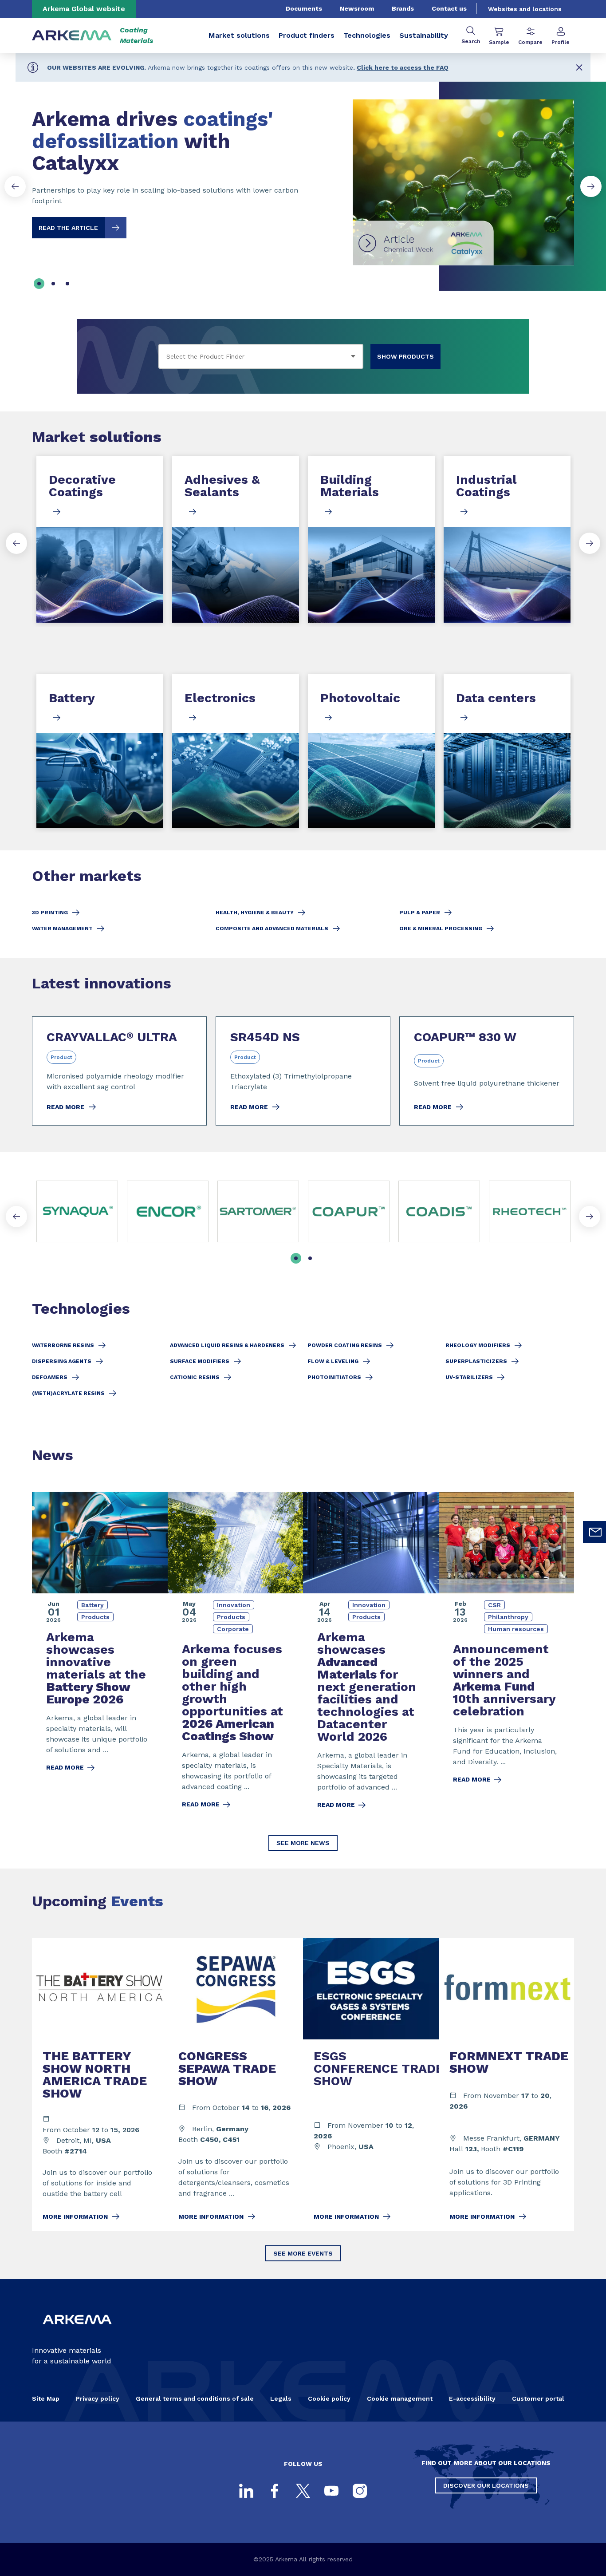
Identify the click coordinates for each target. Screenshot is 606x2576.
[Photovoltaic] (371, 751)
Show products (405, 356)
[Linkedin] (246, 2491)
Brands (403, 8)
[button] (579, 67)
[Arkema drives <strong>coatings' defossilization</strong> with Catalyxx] (303, 175)
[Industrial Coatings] (507, 539)
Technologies (367, 35)
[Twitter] (303, 2491)
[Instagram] (360, 2491)
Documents (304, 8)
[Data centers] (507, 751)
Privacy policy (98, 2398)
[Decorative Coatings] (100, 539)
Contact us (449, 8)
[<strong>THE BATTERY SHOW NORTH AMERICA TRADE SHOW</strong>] (100, 2084)
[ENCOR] (168, 1211)
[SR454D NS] (303, 1071)
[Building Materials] (371, 539)
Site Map (46, 2398)
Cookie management (400, 2398)
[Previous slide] (15, 186)
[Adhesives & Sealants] (236, 539)
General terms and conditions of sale (195, 2398)
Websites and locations (525, 9)
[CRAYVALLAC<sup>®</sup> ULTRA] (119, 1071)
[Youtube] (331, 2491)
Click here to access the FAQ (403, 67)
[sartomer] (258, 1211)
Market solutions (239, 35)
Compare (530, 42)
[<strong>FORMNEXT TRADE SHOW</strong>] (507, 2084)
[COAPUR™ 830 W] (487, 1071)
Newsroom (357, 8)
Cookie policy (329, 2398)
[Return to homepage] (72, 36)
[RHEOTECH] (530, 1211)
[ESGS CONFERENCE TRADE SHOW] (371, 2084)
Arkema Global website (84, 9)
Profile (561, 42)
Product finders (307, 35)
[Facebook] (275, 2491)
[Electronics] (236, 751)
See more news (303, 1843)
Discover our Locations (486, 2485)
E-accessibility (472, 2398)
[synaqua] (77, 1211)
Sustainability (424, 35)
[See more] (349, 1211)
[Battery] (100, 751)
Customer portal (538, 2398)
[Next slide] (591, 186)
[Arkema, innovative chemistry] (77, 2331)
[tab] (39, 284)
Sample (499, 42)
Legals (281, 2398)
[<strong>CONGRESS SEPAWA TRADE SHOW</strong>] (236, 2084)
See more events (303, 2253)
